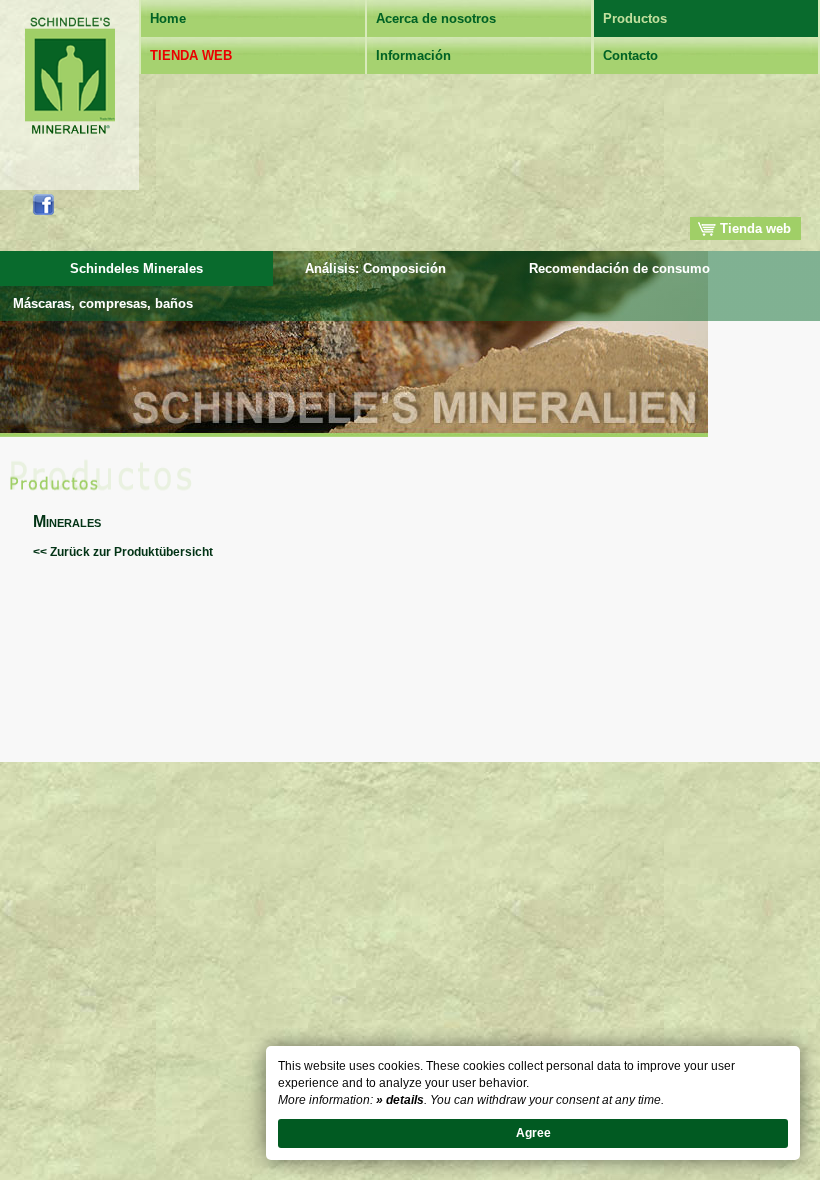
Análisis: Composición (375, 268)
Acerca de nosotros (436, 18)
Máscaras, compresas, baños (103, 303)
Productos (635, 18)
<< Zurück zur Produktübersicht (123, 552)
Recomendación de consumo (619, 268)
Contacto (630, 55)
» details (400, 1100)
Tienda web (753, 228)
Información (413, 55)
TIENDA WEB (191, 55)
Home (168, 18)
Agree (533, 1133)
